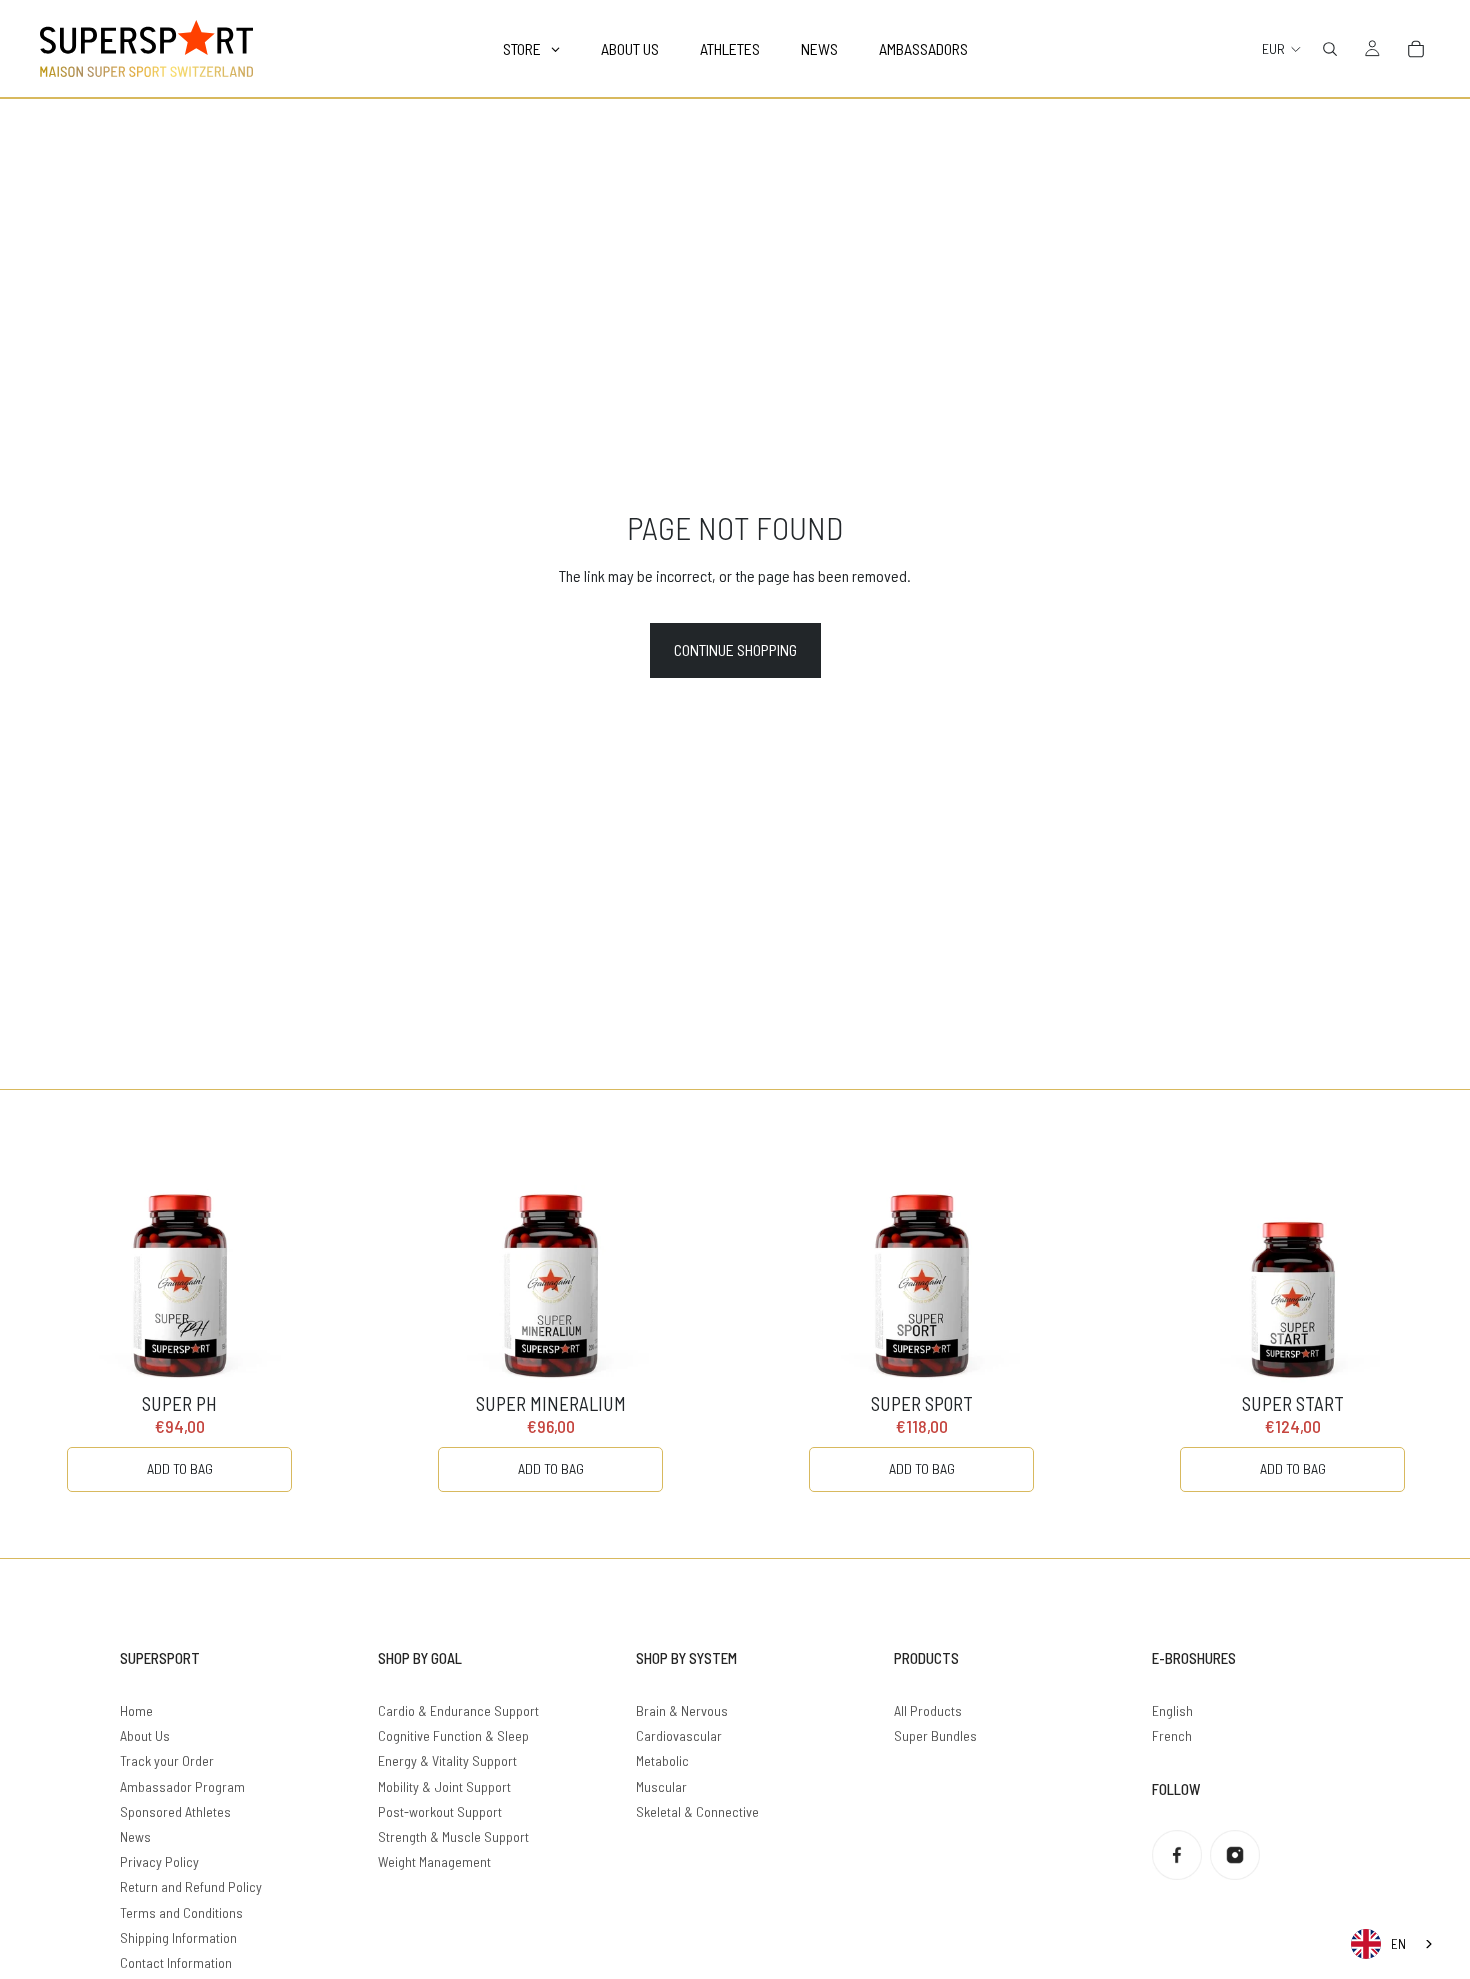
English (1172, 1710)
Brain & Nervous (682, 1710)
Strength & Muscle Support (453, 1836)
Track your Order (167, 1760)
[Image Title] (1177, 1855)
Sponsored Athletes (175, 1811)
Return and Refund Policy (191, 1886)
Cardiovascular (679, 1735)
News (135, 1836)
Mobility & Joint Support (444, 1786)
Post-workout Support (440, 1811)
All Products (928, 1710)
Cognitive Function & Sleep (453, 1735)
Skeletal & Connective (697, 1811)
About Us (145, 1735)
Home (136, 1710)
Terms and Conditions (181, 1912)
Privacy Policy (159, 1861)
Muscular (661, 1786)
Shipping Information (178, 1937)
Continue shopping (735, 649)
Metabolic (662, 1760)
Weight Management (434, 1861)
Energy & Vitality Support (447, 1760)
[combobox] (1393, 1944)
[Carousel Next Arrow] (1414, 1324)
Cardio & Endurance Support (458, 1710)
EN (1398, 1944)
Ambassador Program (182, 1786)
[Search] (1330, 49)
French (1172, 1735)
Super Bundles (935, 1735)
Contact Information (176, 1962)
